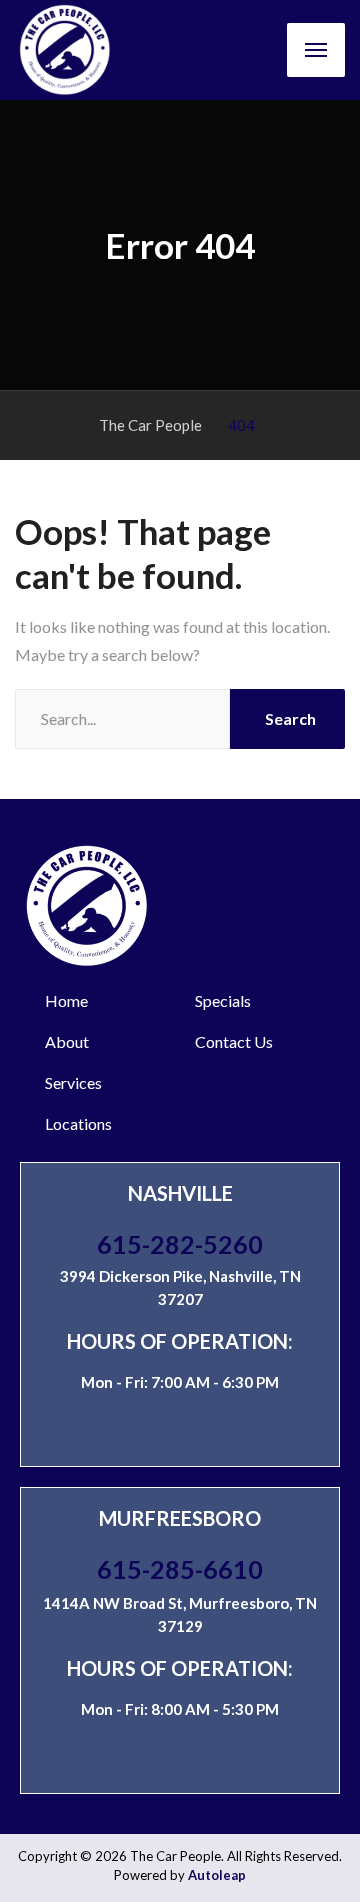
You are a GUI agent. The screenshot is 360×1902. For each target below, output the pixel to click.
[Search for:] (122, 719)
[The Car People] (65, 50)
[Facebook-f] (254, 1430)
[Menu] (316, 50)
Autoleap (217, 1875)
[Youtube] (180, 1430)
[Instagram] (106, 1430)
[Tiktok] (217, 1430)
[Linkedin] (143, 1430)
